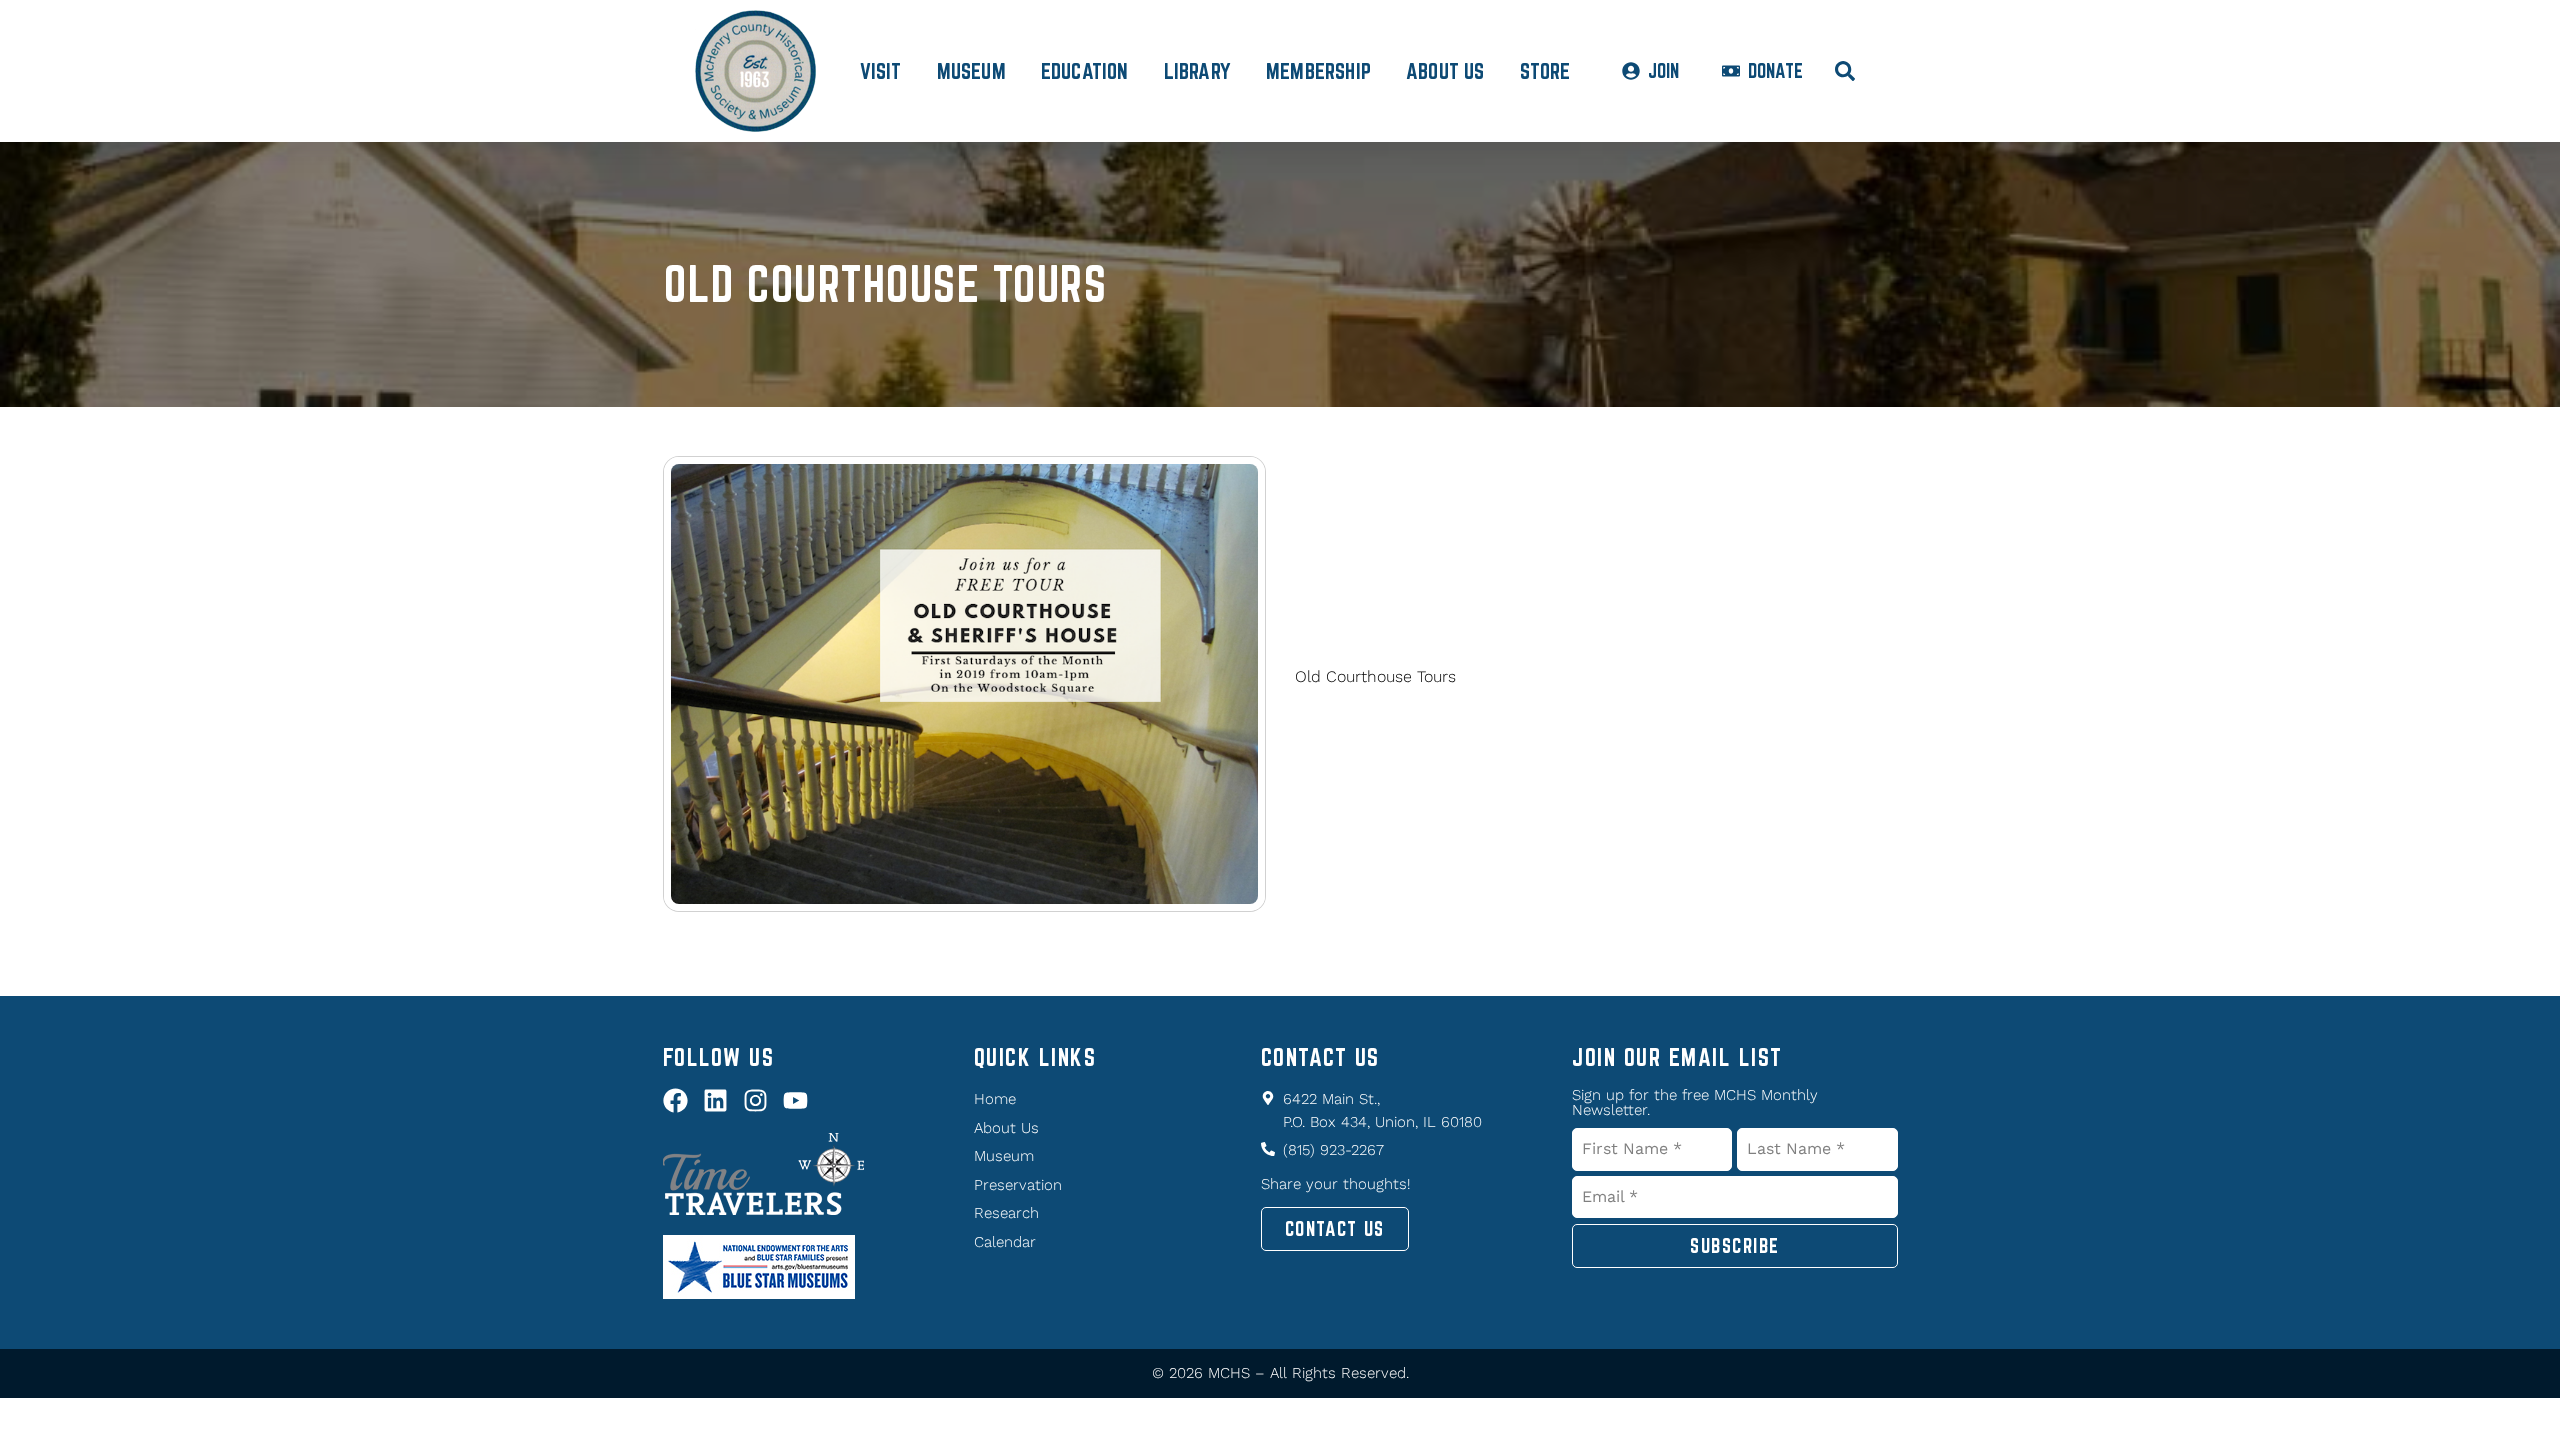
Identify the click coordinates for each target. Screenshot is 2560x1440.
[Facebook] (675, 1100)
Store (1545, 71)
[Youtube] (795, 1100)
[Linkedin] (715, 1100)
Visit (881, 71)
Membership (1318, 71)
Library (1197, 71)
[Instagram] (755, 1100)
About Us (1445, 71)
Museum (971, 71)
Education (1085, 71)
